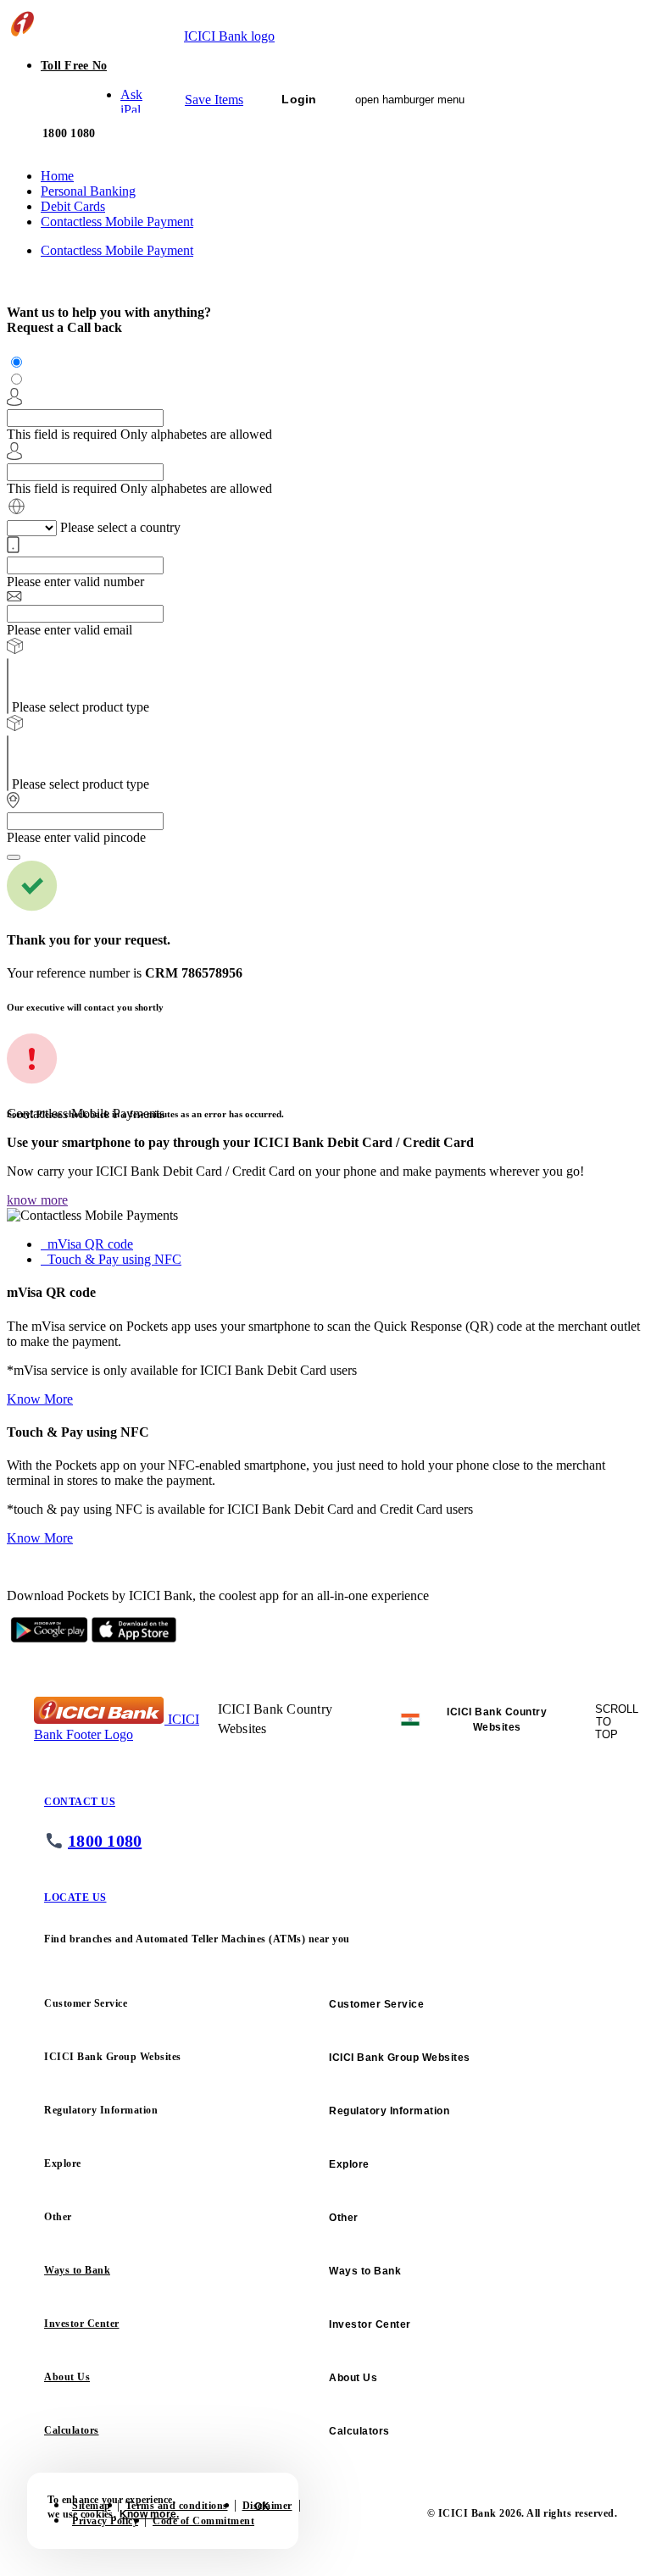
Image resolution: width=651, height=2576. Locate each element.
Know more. (150, 2514)
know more (37, 1200)
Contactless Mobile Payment (117, 250)
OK (262, 2507)
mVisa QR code (90, 1244)
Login (299, 99)
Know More (40, 1399)
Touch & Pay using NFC (114, 1259)
